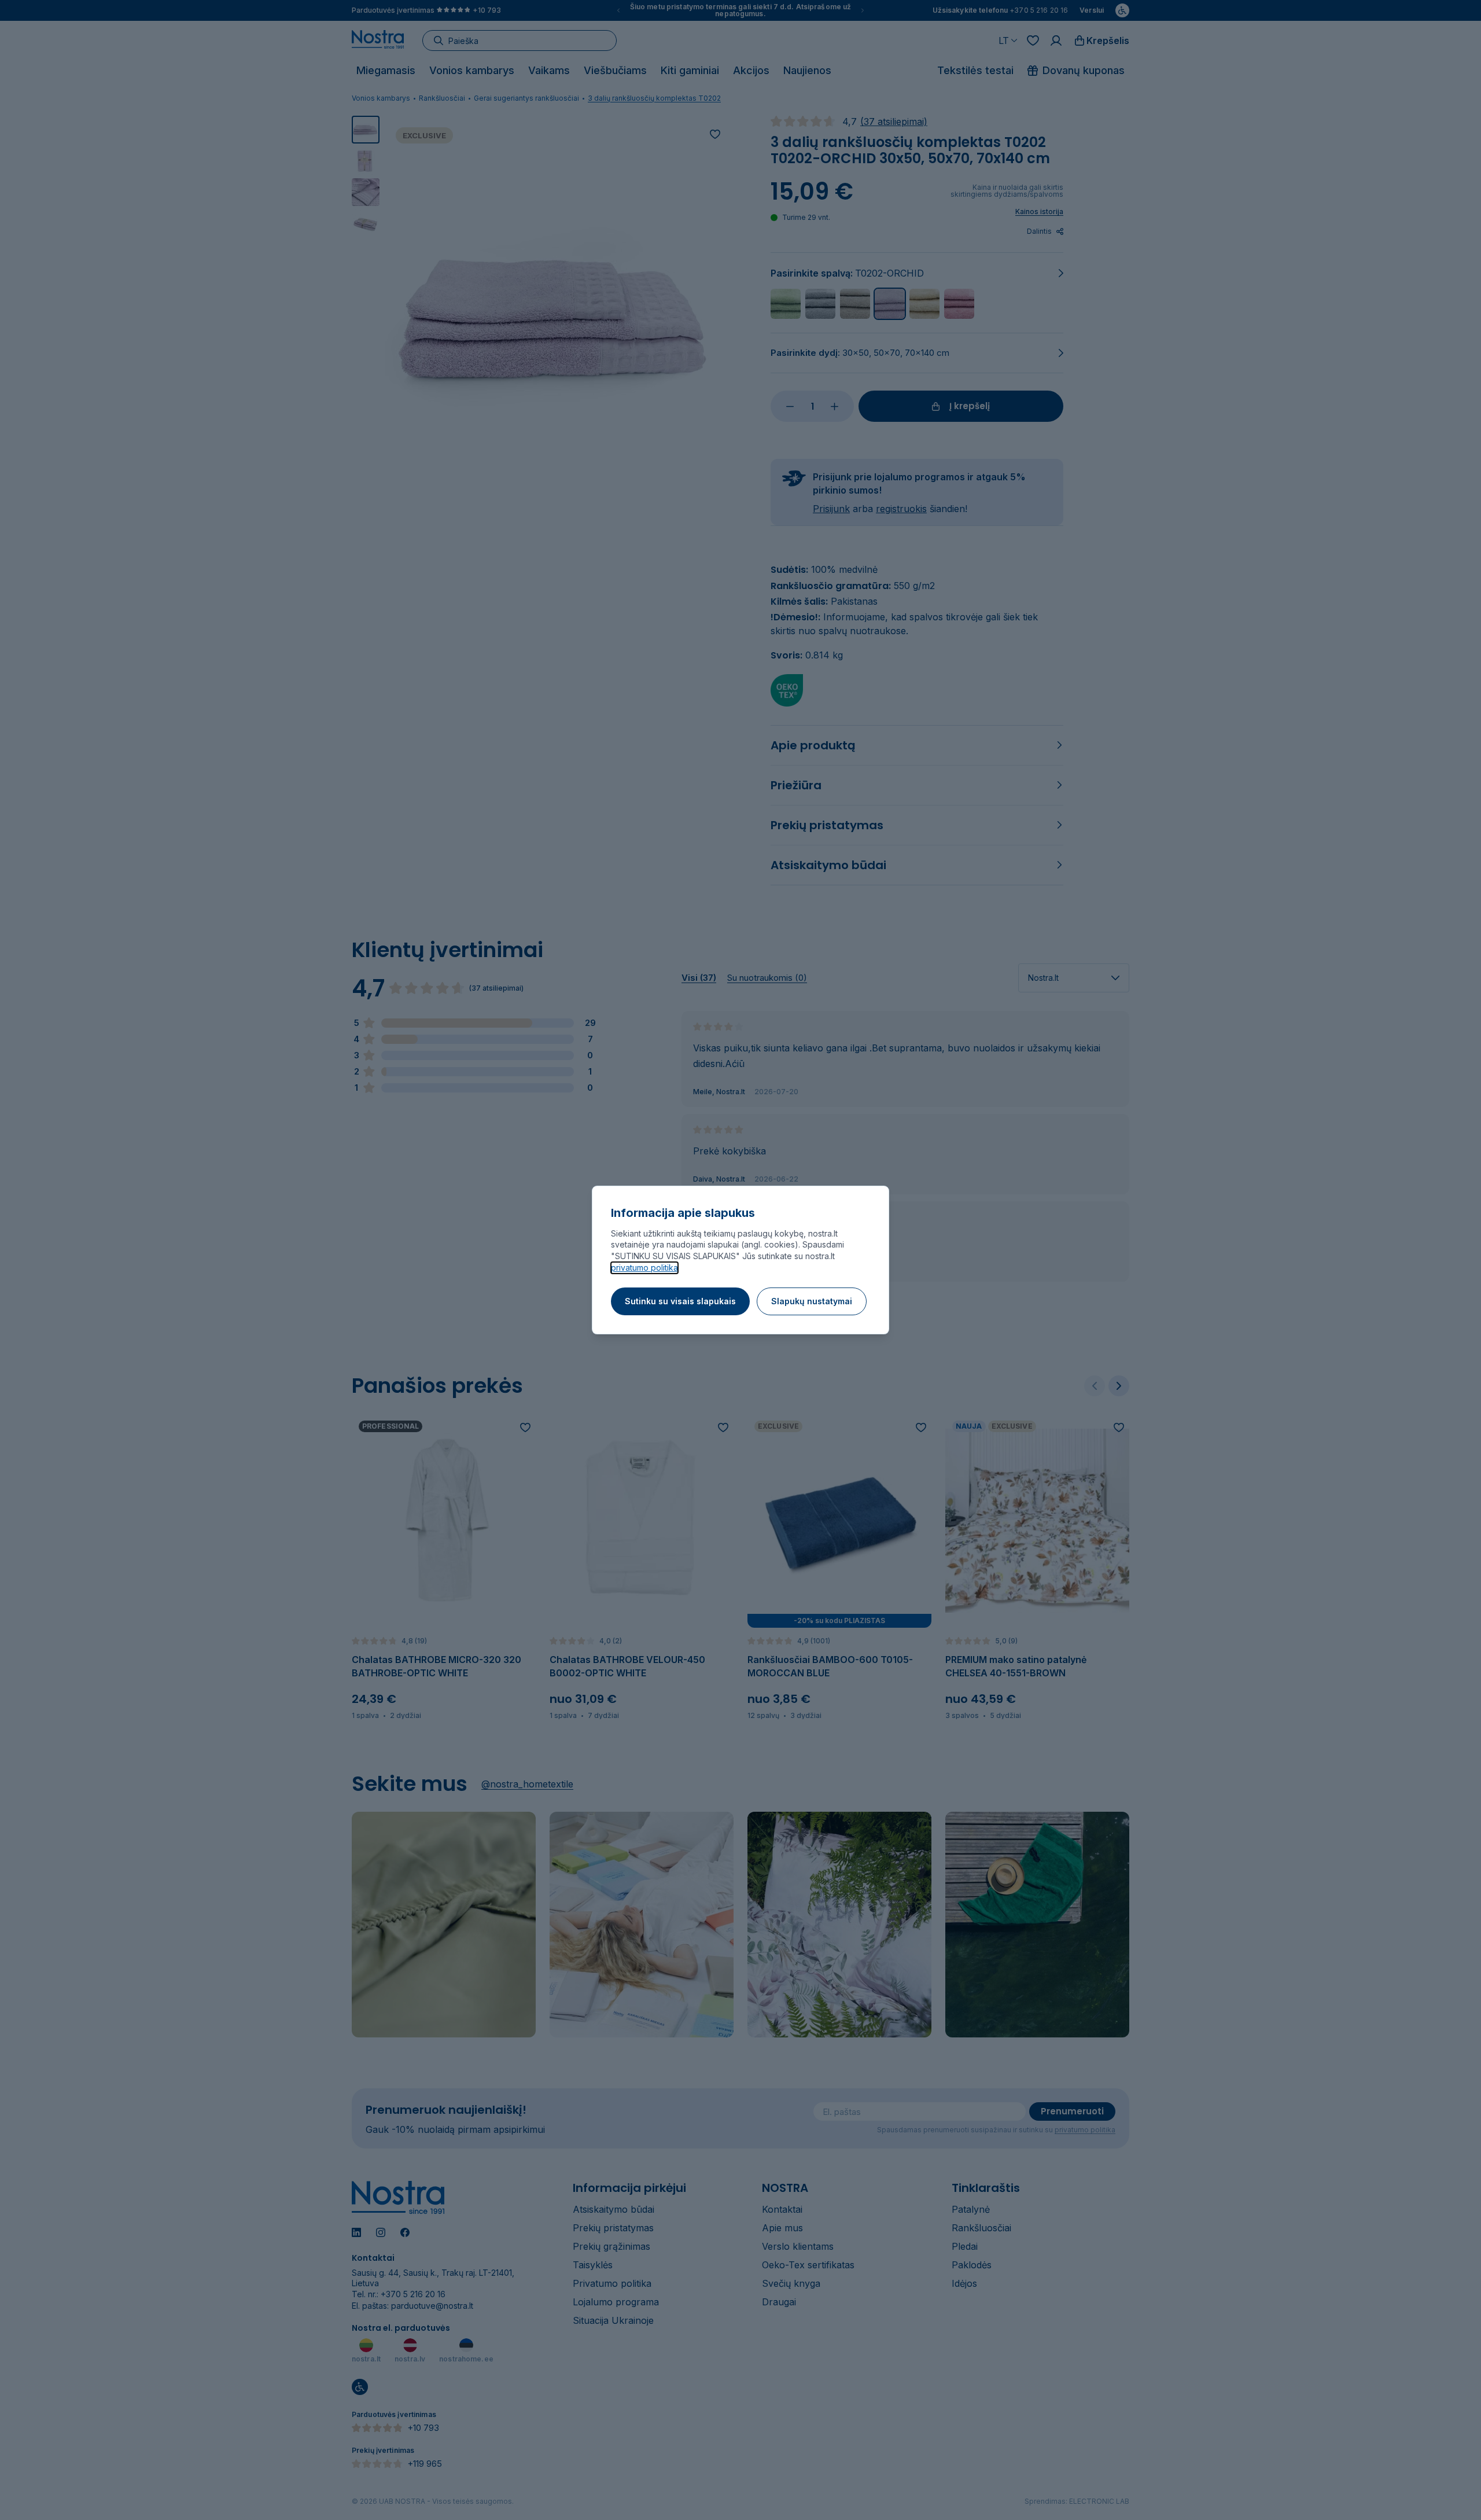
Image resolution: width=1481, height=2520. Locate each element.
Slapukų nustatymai (812, 1301)
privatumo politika (644, 1268)
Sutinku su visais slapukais (680, 1301)
